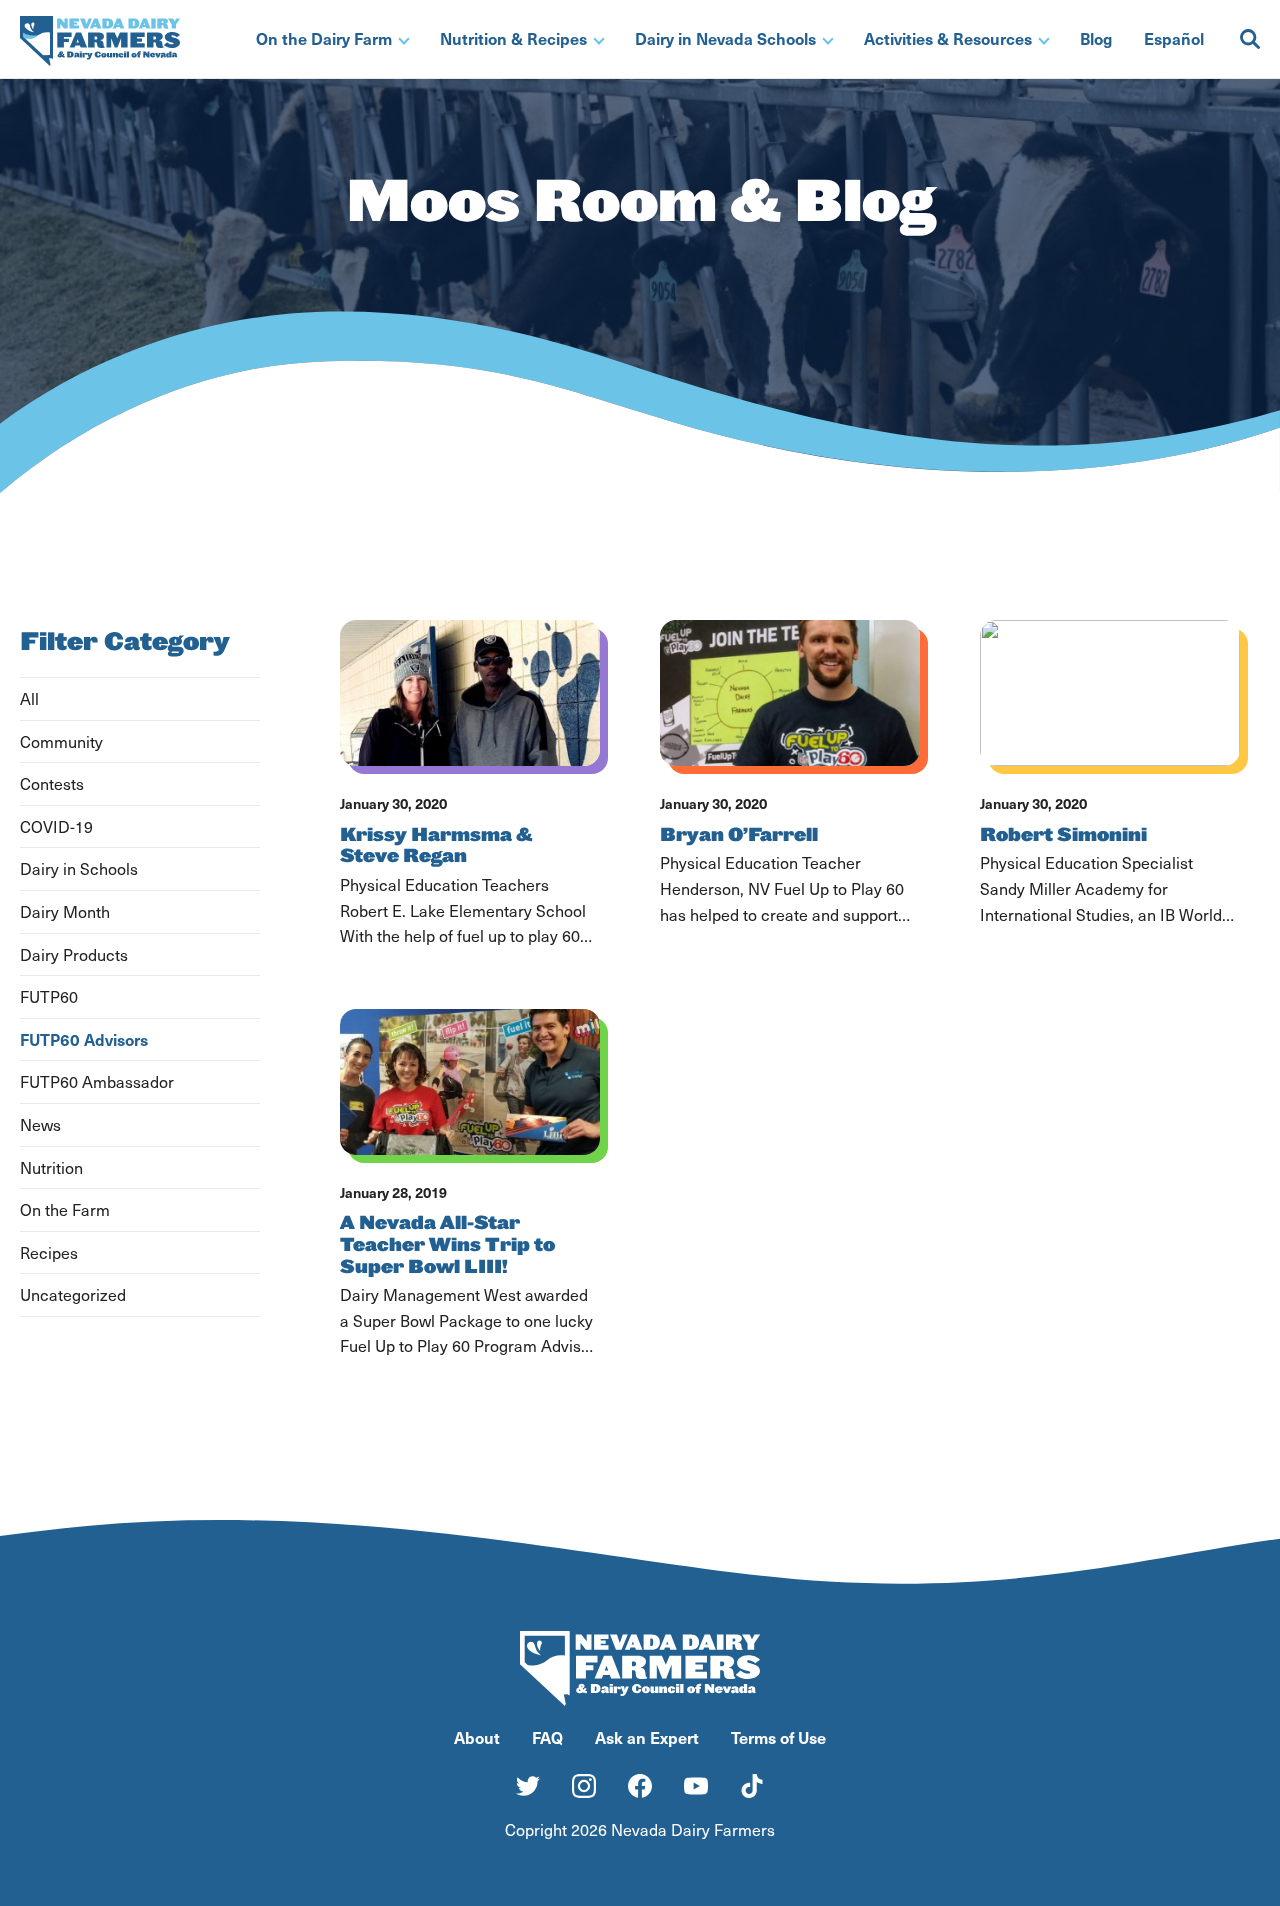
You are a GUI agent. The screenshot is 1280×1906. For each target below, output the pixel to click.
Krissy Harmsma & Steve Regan (436, 846)
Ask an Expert (647, 1737)
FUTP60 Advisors (84, 1039)
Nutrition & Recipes (513, 38)
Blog (1096, 38)
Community (61, 741)
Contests (52, 783)
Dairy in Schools (79, 868)
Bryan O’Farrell (739, 835)
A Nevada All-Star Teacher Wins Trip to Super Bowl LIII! (447, 1244)
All (29, 698)
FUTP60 (49, 996)
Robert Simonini (1063, 835)
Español (1174, 38)
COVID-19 (56, 826)
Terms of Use (778, 1737)
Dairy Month (65, 911)
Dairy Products (74, 954)
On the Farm (65, 1209)
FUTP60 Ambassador (97, 1081)
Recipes (49, 1252)
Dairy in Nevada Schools (725, 38)
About (477, 1737)
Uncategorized (73, 1294)
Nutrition (51, 1167)
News (40, 1124)
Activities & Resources (948, 38)
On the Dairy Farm (324, 38)
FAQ (547, 1737)
